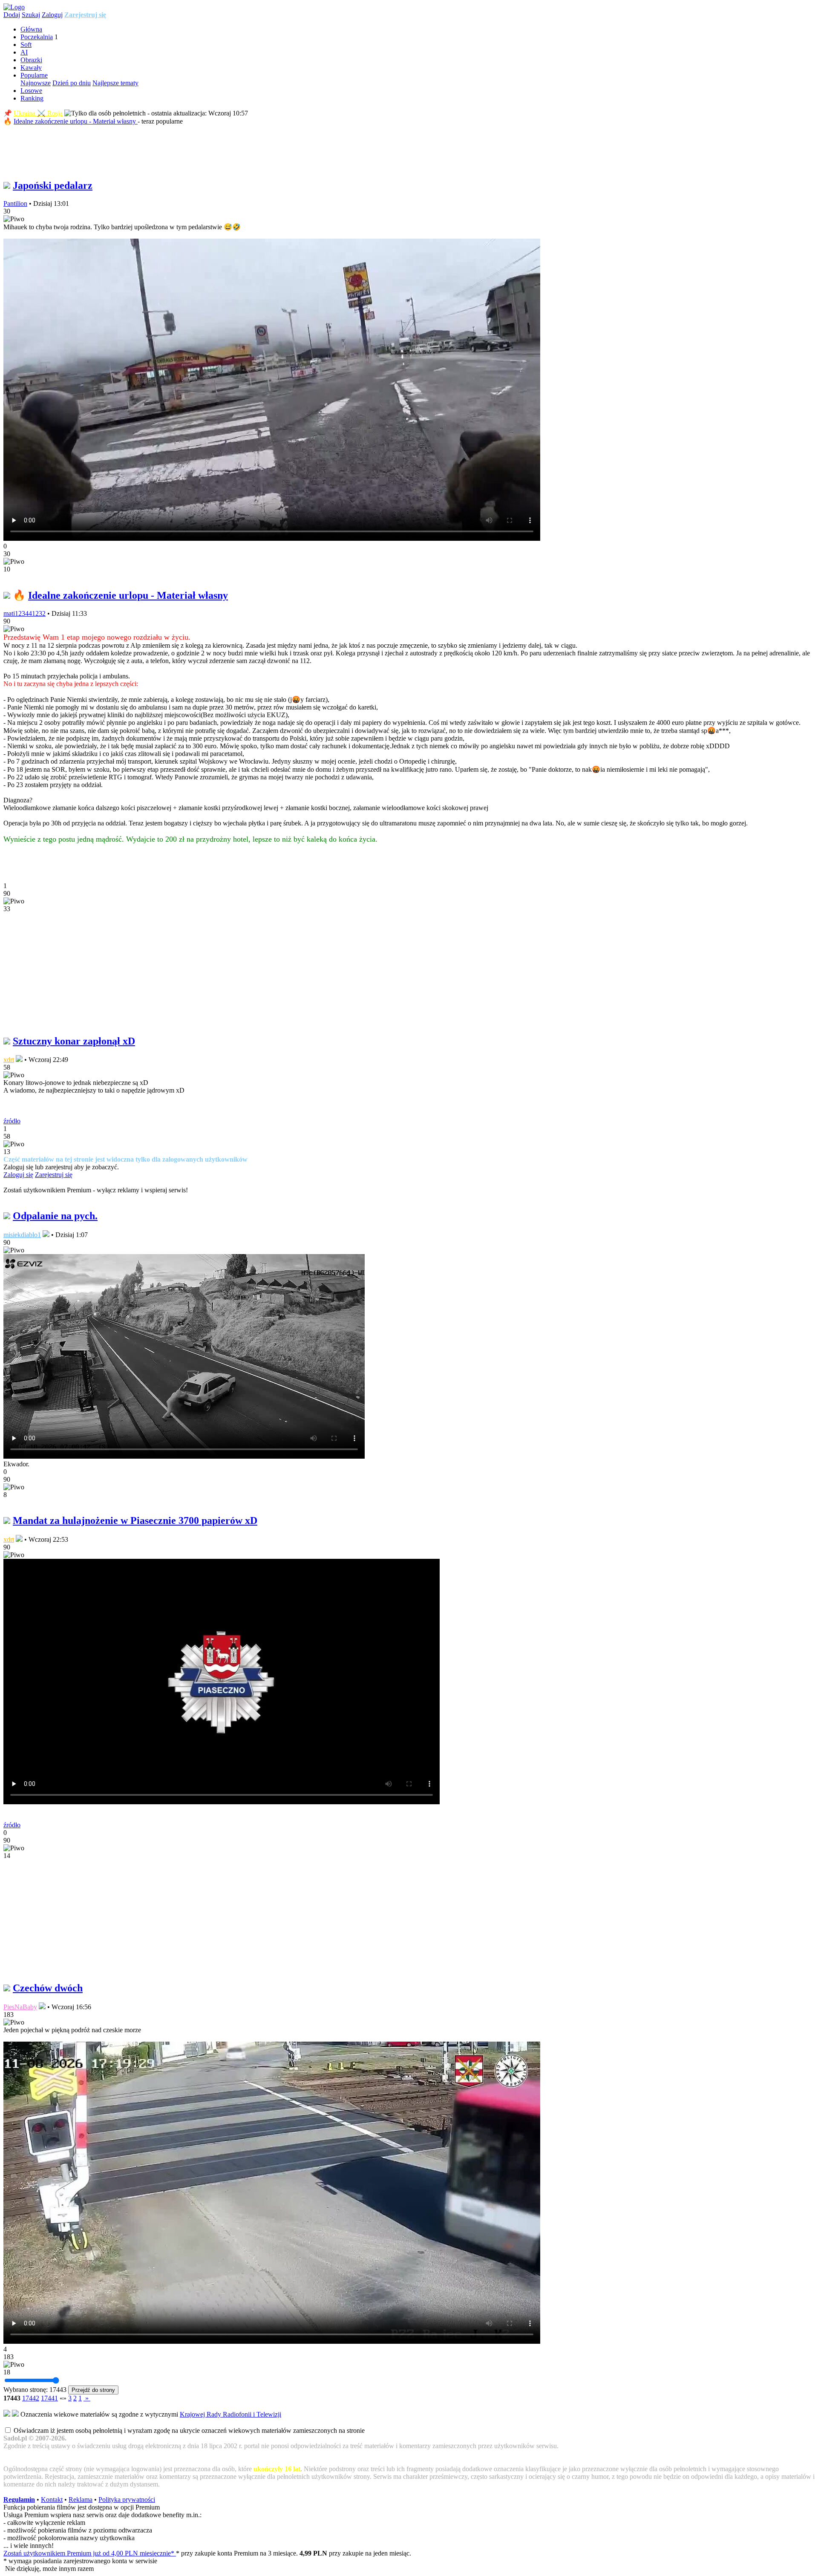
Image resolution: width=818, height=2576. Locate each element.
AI (24, 52)
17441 (49, 2398)
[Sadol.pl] (14, 7)
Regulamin (19, 2500)
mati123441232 (24, 613)
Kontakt (52, 2500)
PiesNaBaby (20, 2007)
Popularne (34, 75)
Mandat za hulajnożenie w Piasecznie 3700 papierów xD (135, 1520)
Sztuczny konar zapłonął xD (74, 1041)
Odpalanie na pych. (55, 1216)
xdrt (9, 1060)
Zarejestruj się (85, 15)
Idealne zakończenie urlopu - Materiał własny (76, 121)
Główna (31, 29)
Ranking (32, 98)
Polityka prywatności (127, 2500)
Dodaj (12, 15)
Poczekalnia (37, 37)
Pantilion (15, 203)
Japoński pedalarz (53, 185)
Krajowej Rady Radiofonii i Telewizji (230, 2414)
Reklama (81, 2500)
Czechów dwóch (48, 1988)
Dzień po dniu (72, 83)
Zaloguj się (18, 1175)
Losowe (31, 91)
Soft (26, 45)
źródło (12, 1121)
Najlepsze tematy (115, 83)
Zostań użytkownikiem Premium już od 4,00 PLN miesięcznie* (90, 2553)
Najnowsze (36, 83)
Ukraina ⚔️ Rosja (38, 113)
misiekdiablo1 (22, 1235)
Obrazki (31, 60)
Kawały (31, 68)
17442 (31, 2398)
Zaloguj (52, 15)
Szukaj (31, 15)
